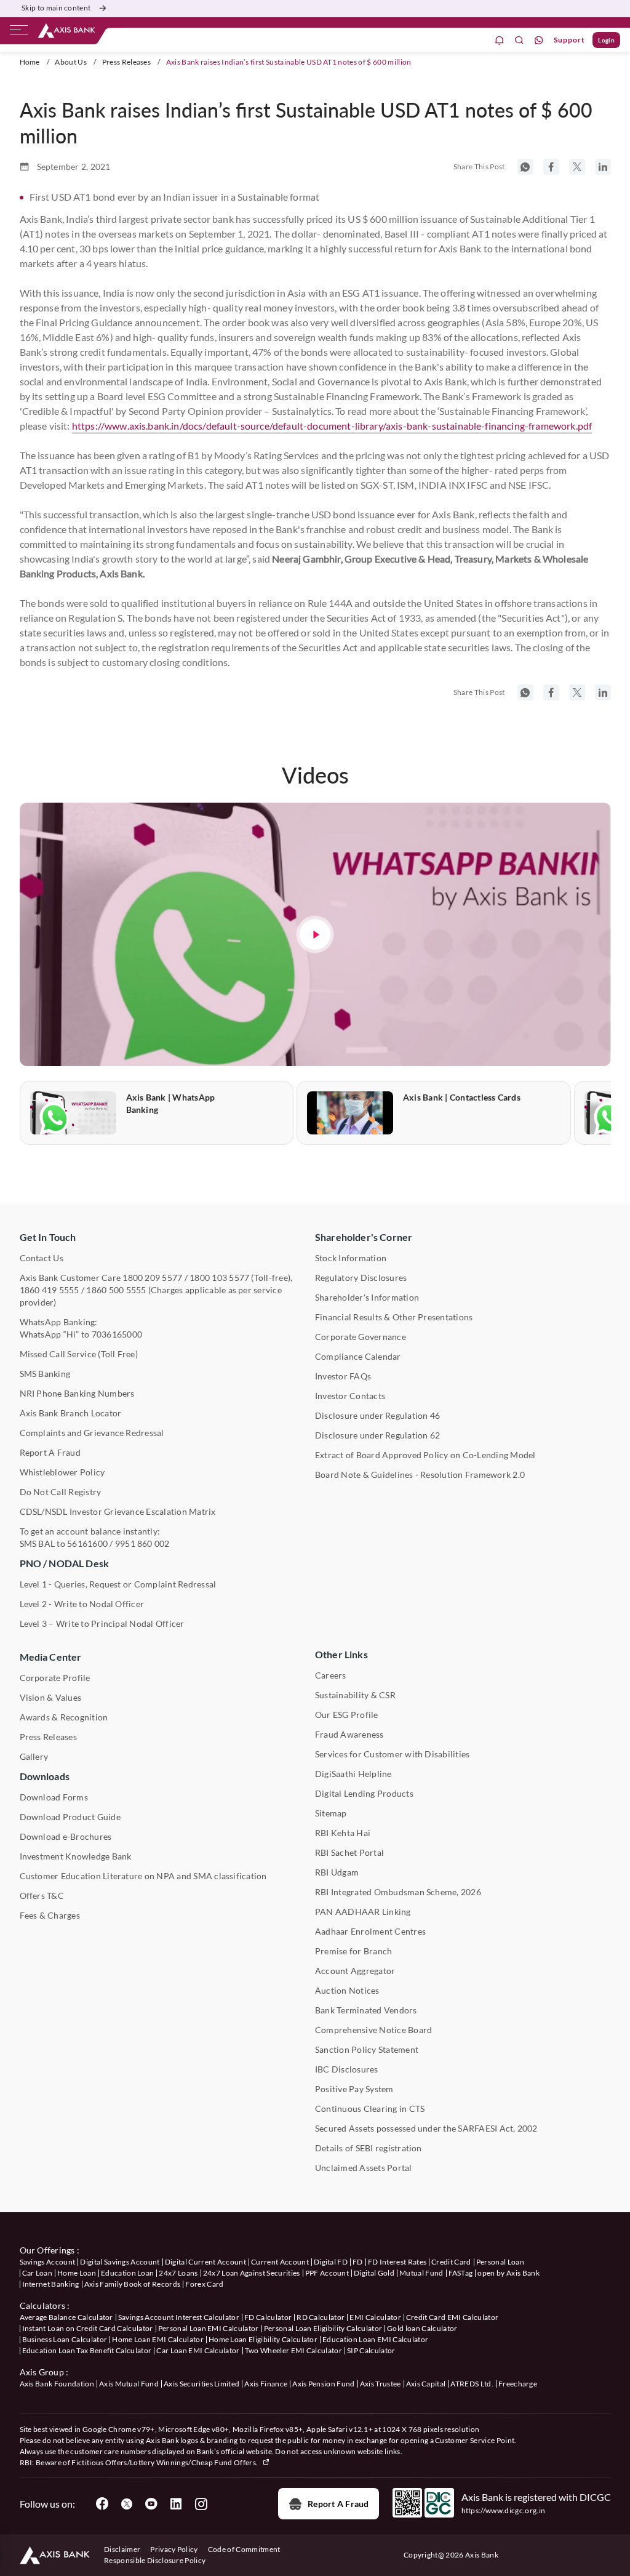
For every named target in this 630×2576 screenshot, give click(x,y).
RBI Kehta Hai (343, 1833)
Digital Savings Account (120, 2262)
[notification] (500, 40)
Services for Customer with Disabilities (392, 1754)
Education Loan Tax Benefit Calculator (87, 2350)
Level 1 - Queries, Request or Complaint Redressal (118, 1584)
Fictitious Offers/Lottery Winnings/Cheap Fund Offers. (165, 2462)
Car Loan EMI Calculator (198, 2350)
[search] (519, 40)
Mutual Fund (421, 2273)
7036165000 (117, 1334)
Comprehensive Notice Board (373, 2030)
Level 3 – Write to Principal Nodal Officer (102, 1623)
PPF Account (327, 2273)
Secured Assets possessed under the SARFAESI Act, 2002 (426, 2128)
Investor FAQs (343, 1376)
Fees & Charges (50, 1915)
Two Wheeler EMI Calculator (293, 2350)
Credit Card (451, 2262)
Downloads (45, 1776)
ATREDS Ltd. (472, 2384)
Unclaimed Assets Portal (364, 2168)
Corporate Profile (55, 1678)
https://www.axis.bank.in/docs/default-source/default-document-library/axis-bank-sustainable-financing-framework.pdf (332, 426)
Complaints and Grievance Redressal (92, 1433)
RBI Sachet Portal (349, 1852)
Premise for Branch (353, 1951)
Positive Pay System (354, 2089)
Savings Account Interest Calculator (179, 2317)
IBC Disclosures (347, 2069)
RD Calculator (321, 2317)
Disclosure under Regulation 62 (377, 1435)
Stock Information (351, 1258)
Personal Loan (500, 2262)
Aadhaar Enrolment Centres (370, 1931)
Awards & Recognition (64, 1717)
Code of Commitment (244, 2549)
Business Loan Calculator (65, 2339)
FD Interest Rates (397, 2262)
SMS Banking (45, 1374)
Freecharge (518, 2384)
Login (606, 40)
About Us (71, 62)
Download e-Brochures (66, 1836)
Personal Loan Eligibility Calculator (323, 2328)
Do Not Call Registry (61, 1492)
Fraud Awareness (349, 1734)
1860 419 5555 (50, 1290)
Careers (331, 1675)
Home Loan (77, 2273)
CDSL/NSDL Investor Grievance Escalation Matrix (118, 1511)
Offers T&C (42, 1896)
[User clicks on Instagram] (201, 2504)
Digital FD (331, 2262)
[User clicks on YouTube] (151, 2504)
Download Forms (54, 1797)
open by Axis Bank (508, 2273)
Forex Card (204, 2284)
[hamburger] (19, 33)
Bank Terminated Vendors (366, 2010)
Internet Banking (51, 2284)
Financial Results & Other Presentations (394, 1317)
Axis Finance (266, 2384)
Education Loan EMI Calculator (375, 2339)
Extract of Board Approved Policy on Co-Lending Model (425, 1455)
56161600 (87, 1543)
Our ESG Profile (347, 1715)
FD (358, 2262)
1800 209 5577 (152, 1278)
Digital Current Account (205, 2262)
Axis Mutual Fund (129, 2384)
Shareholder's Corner (364, 1237)
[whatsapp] (539, 40)
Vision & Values (51, 1697)
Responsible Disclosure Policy (155, 2560)
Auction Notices (347, 1990)
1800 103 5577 (219, 1278)
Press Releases (126, 62)
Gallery (34, 1756)
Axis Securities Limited (201, 2384)
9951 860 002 (142, 1543)
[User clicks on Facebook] (102, 2504)
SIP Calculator (371, 2350)
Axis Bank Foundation (57, 2384)
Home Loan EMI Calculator (158, 2339)
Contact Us (42, 1258)
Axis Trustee (381, 2384)
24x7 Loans (178, 2273)
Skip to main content (56, 8)
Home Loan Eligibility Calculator (263, 2339)
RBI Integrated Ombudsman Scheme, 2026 (398, 1892)
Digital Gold (374, 2273)
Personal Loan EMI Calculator (209, 2328)
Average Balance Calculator (66, 2317)
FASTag (461, 2273)
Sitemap (331, 1813)
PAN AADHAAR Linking (363, 1912)
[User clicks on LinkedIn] (176, 2504)
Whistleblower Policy (62, 1472)
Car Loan (38, 2273)
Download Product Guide (70, 1817)
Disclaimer (122, 2549)
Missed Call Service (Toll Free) (79, 1354)
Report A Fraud (50, 1452)
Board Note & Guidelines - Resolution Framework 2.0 (420, 1475)
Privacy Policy (174, 2549)
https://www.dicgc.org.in (504, 2510)
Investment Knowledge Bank (76, 1856)
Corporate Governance (361, 1337)
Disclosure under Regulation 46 (377, 1415)
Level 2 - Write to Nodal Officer (82, 1604)
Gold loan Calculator (422, 2328)
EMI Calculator (375, 2317)
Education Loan (127, 2273)
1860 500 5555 (116, 1290)
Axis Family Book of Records (133, 2284)
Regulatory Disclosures (361, 1278)
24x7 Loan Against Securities (252, 2273)
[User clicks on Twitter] (127, 2504)
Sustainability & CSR (355, 1695)
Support (569, 40)
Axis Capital (426, 2384)
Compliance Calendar (358, 1356)
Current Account (280, 2262)
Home (30, 62)
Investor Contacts (350, 1396)
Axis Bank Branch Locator (71, 1413)
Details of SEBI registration (369, 2148)
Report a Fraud (338, 2504)
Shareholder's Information (367, 1297)
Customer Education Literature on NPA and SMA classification (143, 1876)
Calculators (43, 2305)
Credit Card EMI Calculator (452, 2317)
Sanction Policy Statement (367, 2049)
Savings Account (48, 2262)
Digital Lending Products (364, 1793)
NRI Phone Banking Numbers (77, 1393)
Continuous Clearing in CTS (370, 2109)
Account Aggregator (355, 1971)
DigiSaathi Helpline (353, 1774)
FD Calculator (268, 2317)
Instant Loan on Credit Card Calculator (88, 2328)
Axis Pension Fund (323, 2384)
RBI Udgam (337, 1872)
